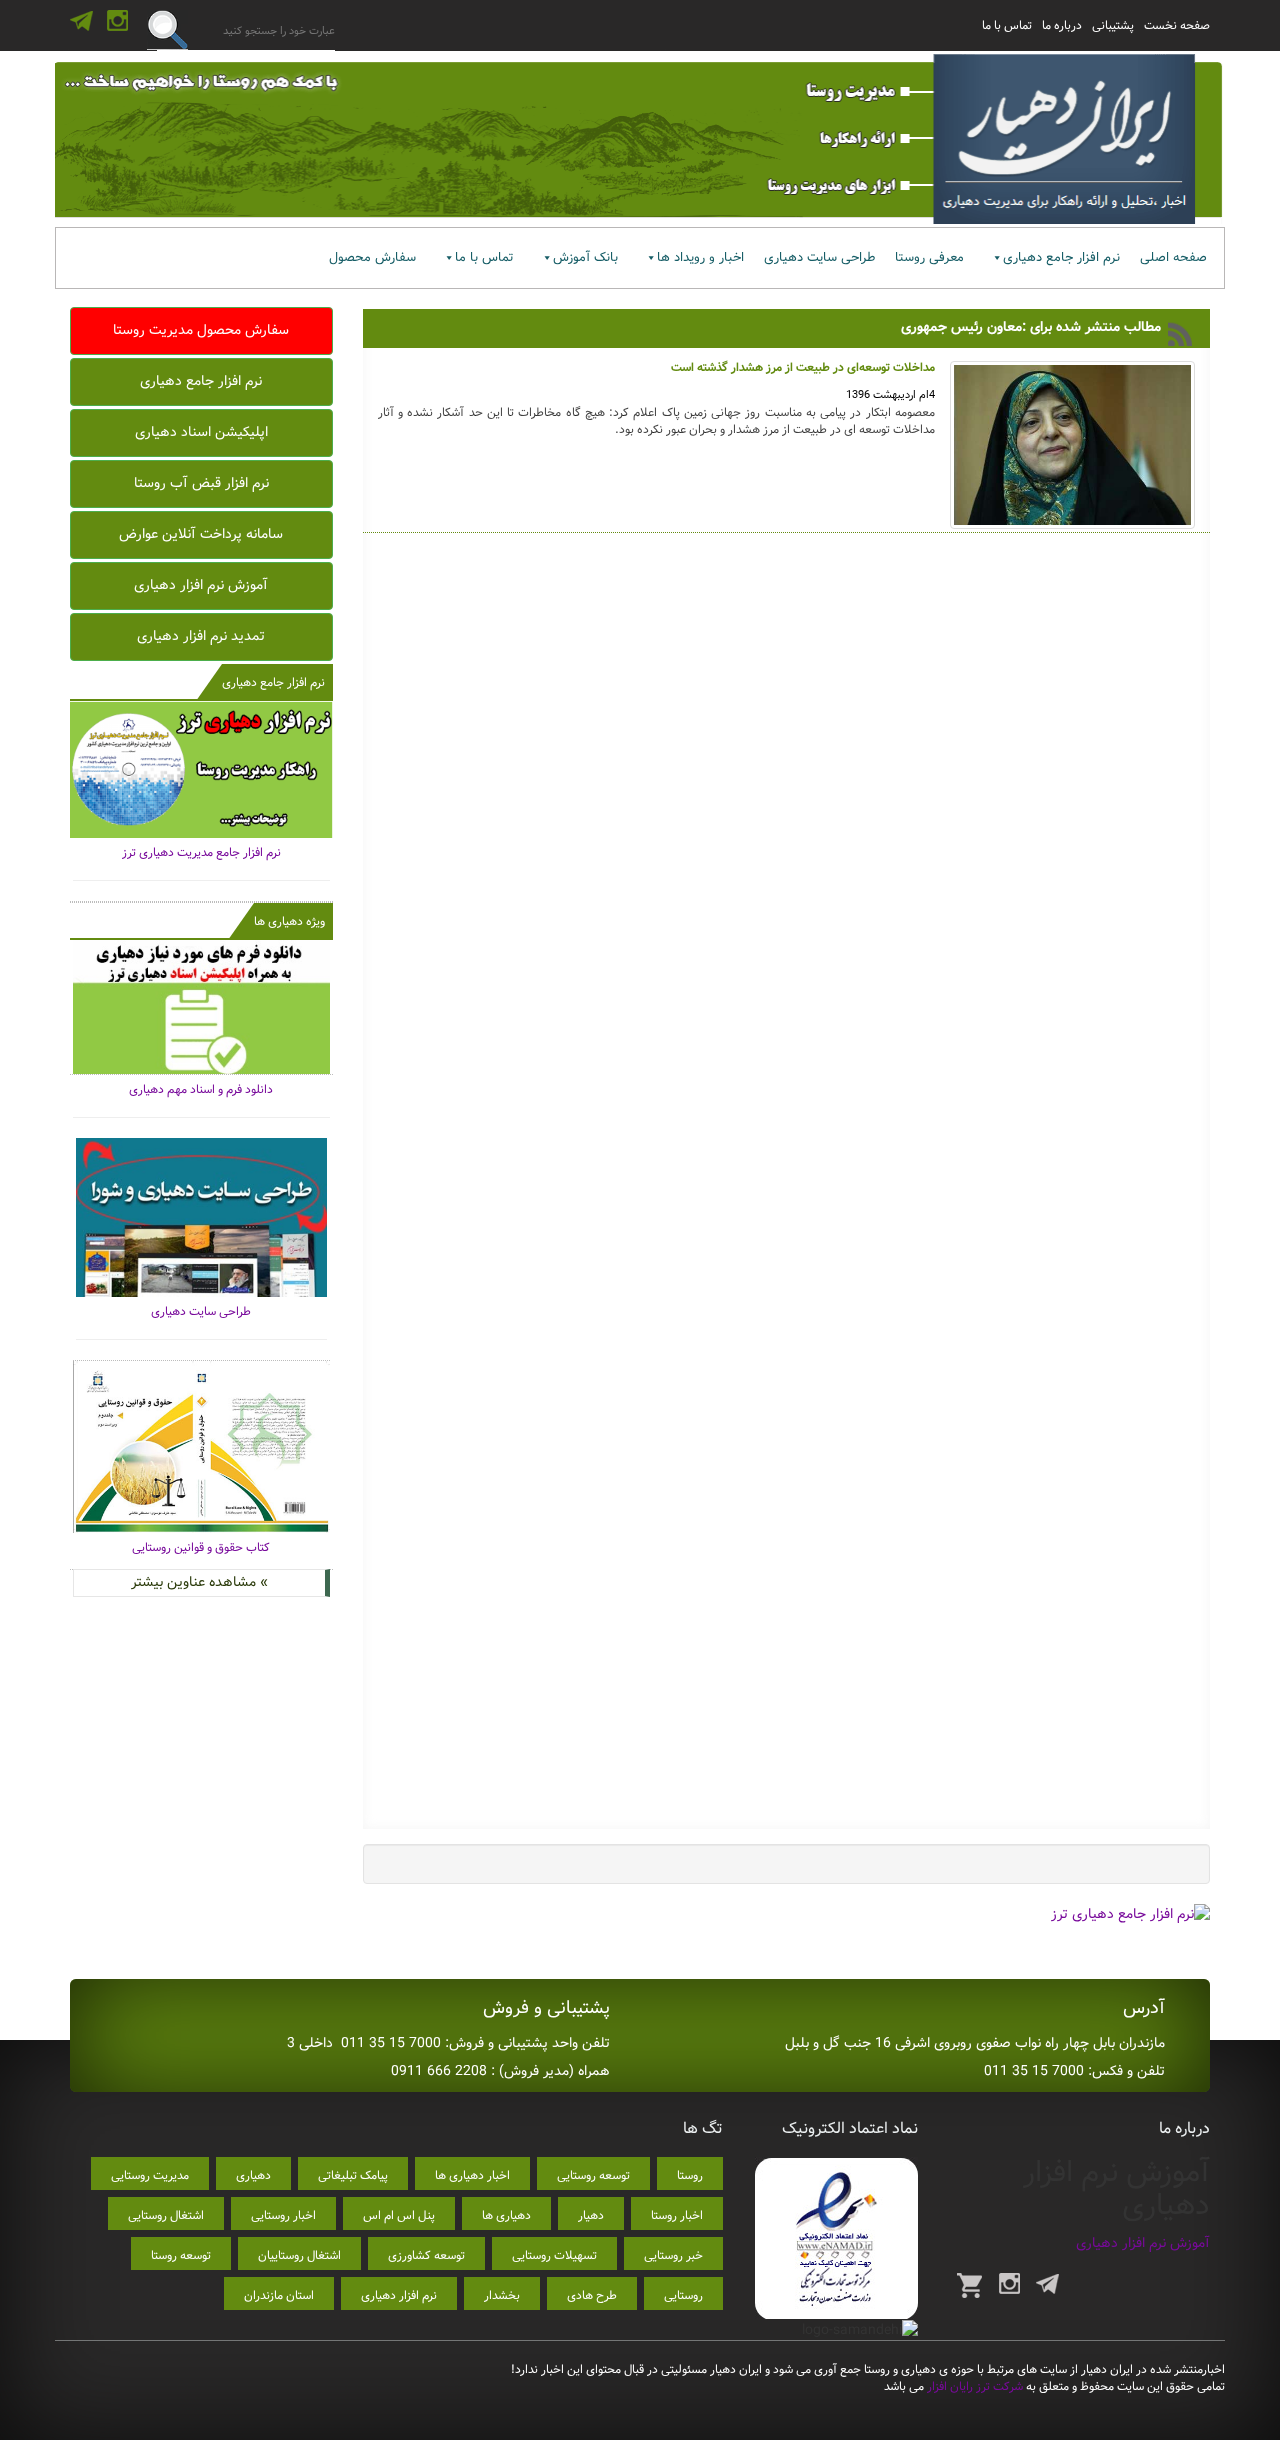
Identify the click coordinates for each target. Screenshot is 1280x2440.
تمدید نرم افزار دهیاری (201, 636)
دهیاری (253, 2175)
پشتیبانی (1113, 25)
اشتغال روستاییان (299, 2255)
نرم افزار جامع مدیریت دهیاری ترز (201, 852)
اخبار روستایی (283, 2215)
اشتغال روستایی (166, 2215)
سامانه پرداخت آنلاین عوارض (201, 534)
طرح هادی (592, 2295)
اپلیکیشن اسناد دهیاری (201, 432)
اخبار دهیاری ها (472, 2175)
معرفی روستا (929, 257)
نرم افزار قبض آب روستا (201, 483)
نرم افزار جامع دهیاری (1061, 257)
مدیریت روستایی (150, 2175)
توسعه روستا (181, 2255)
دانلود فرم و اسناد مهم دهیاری (201, 1089)
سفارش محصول (372, 257)
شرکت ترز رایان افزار (973, 2386)
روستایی (683, 2295)
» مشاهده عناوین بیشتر (199, 1582)
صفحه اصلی (1173, 257)
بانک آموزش (585, 257)
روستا (690, 2175)
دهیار (591, 2215)
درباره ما (1062, 25)
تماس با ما (1007, 25)
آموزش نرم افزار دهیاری (201, 585)
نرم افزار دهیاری (399, 2295)
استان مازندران (279, 2295)
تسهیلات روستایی (554, 2255)
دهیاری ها (506, 2215)
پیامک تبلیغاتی (353, 2175)
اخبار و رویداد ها (700, 257)
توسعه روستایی (593, 2175)
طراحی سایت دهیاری (819, 257)
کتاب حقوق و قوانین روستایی (201, 1547)
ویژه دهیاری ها (289, 921)
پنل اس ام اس (399, 2215)
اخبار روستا (677, 2215)
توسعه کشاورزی (426, 2255)
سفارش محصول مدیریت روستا (201, 330)
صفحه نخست (1177, 25)
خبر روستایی (673, 2255)
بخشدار (502, 2295)
